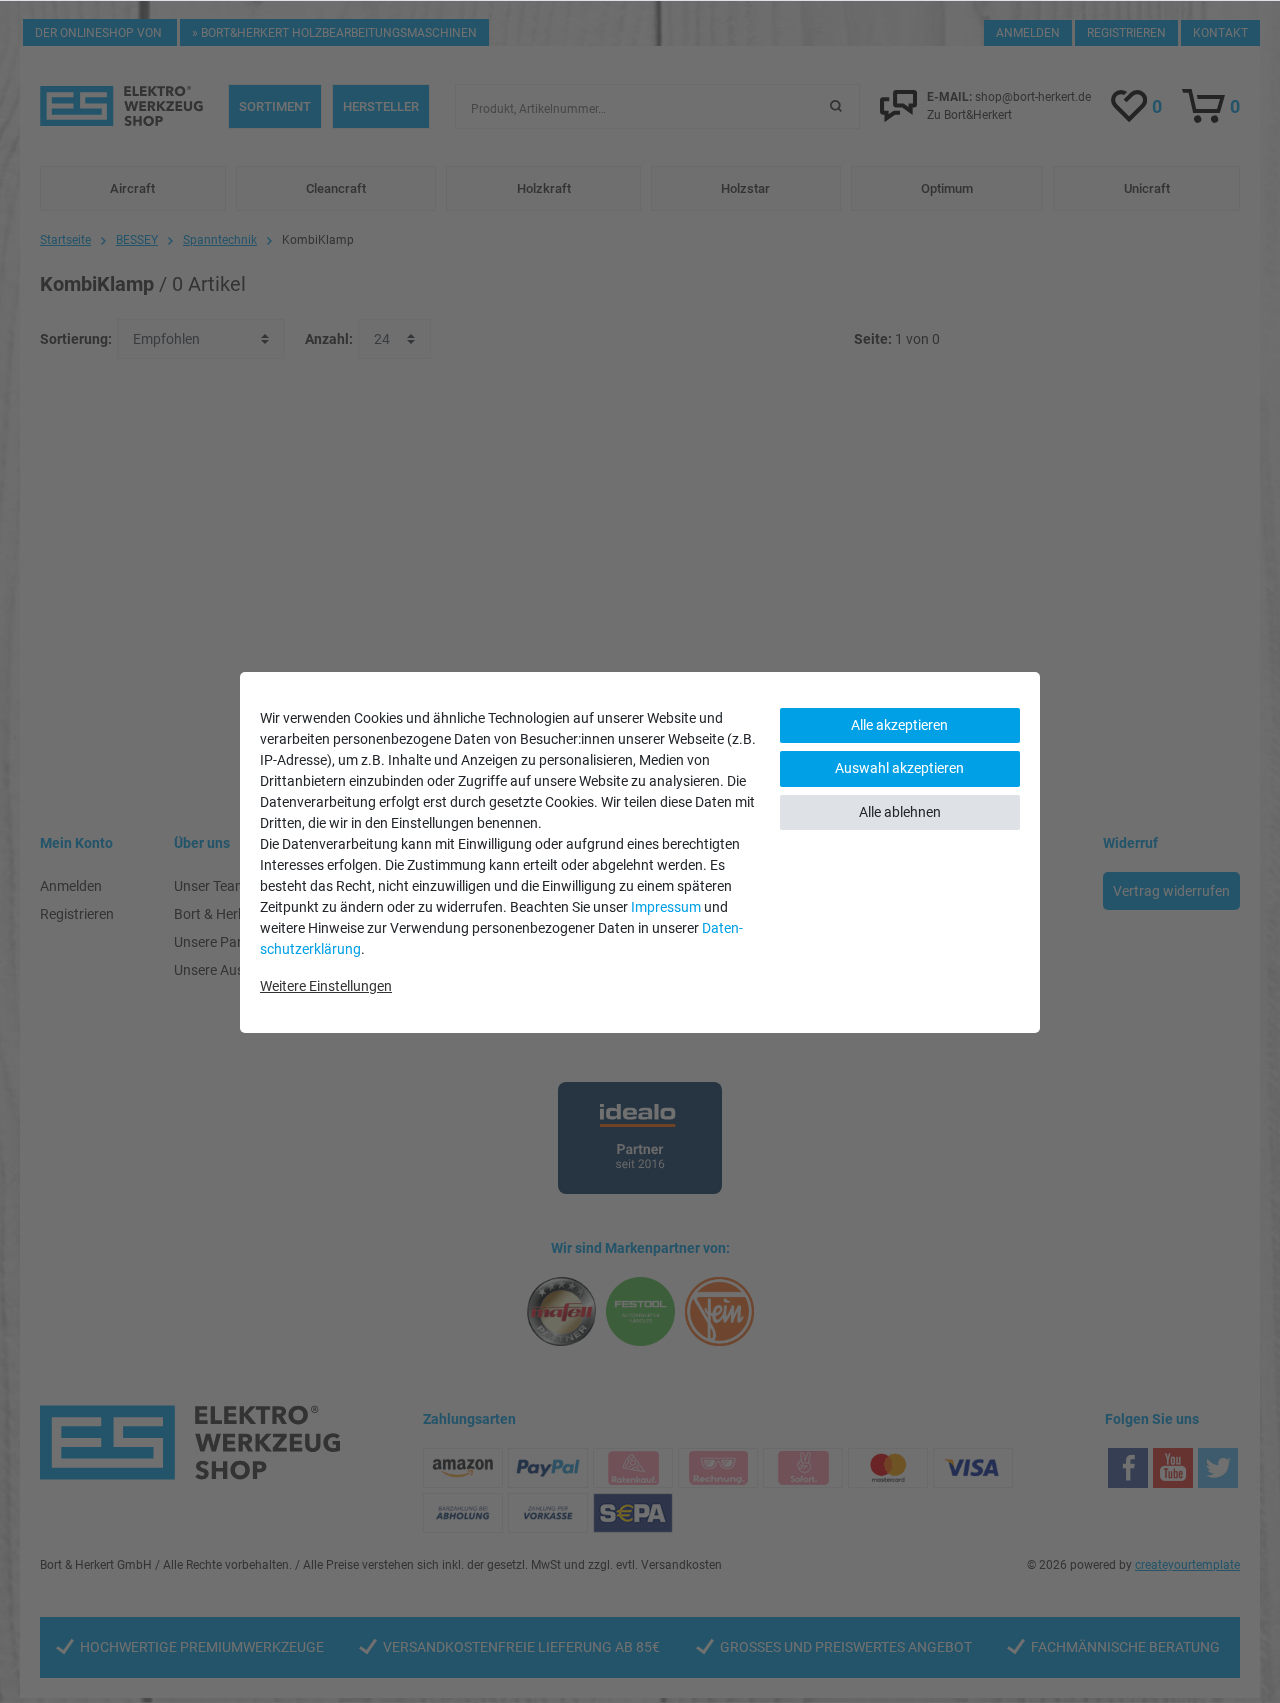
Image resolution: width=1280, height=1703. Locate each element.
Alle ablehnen (900, 812)
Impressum (666, 907)
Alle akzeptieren (899, 725)
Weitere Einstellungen (326, 986)
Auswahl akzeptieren (899, 768)
